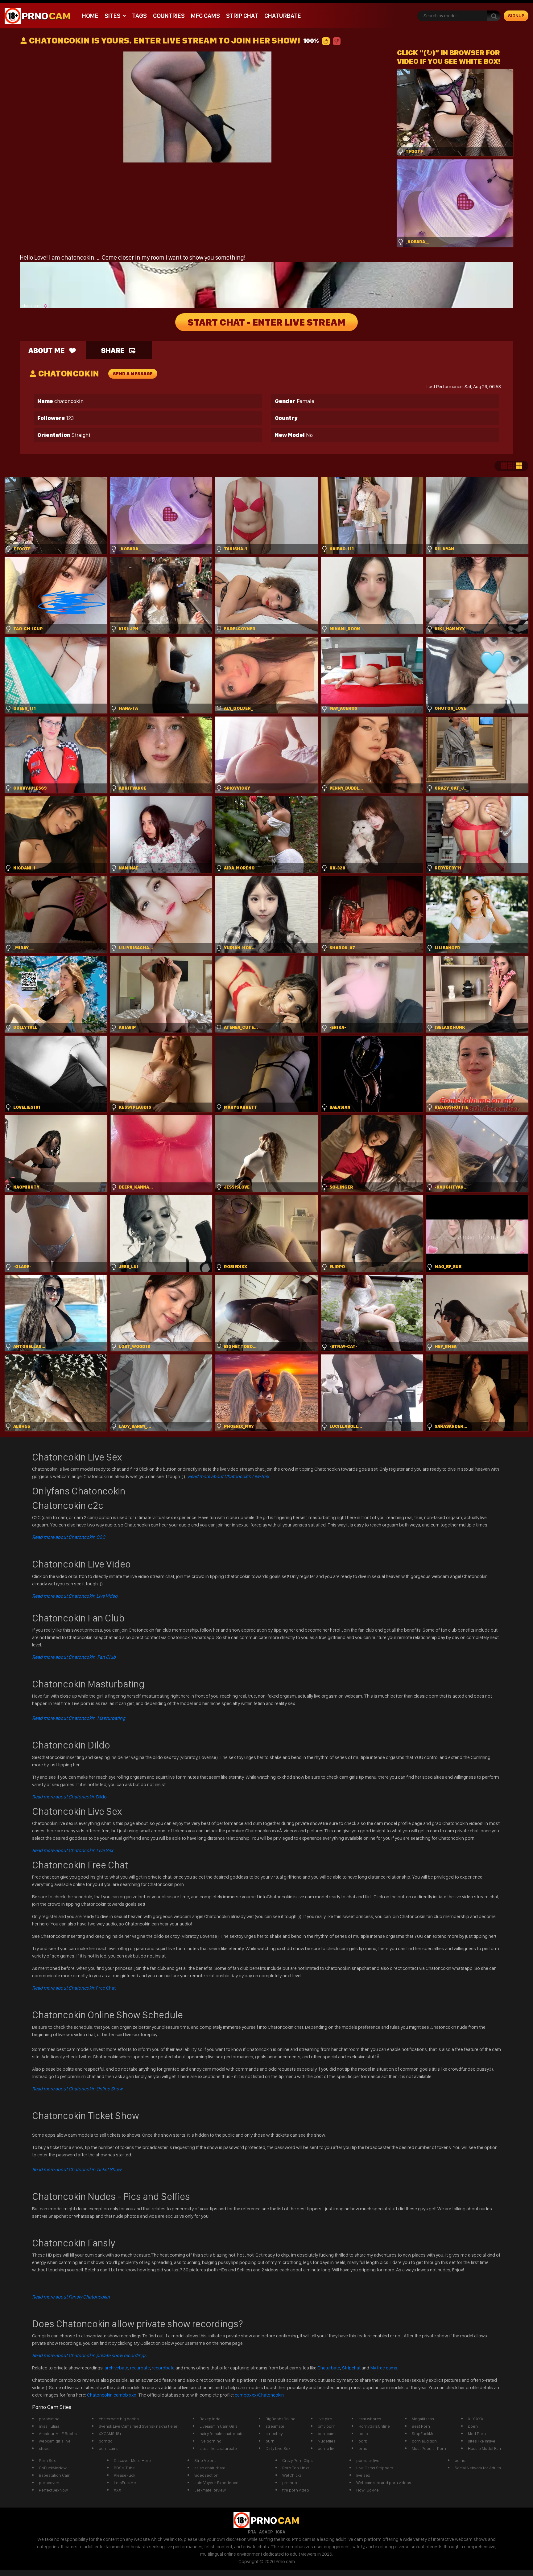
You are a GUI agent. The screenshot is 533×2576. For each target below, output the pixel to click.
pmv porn (326, 2426)
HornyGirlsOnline (374, 2426)
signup (516, 16)
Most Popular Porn (429, 2448)
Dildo (69, 1797)
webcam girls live (55, 2441)
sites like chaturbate (218, 2448)
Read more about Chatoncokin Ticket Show (77, 2169)
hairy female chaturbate (222, 2434)
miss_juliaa (49, 2426)
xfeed (44, 2448)
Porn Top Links (296, 2468)
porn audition (424, 2441)
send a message (133, 374)
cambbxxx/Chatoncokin (259, 2395)
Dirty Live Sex (278, 2448)
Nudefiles (327, 2441)
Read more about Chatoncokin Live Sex (228, 1476)
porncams (327, 2434)
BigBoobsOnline (281, 2419)
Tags (139, 16)
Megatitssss (423, 2419)
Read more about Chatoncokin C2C (69, 1537)
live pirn (325, 2419)
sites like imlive (482, 2441)
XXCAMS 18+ (110, 2434)
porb (363, 2441)
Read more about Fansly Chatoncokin (71, 2297)
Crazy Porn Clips (297, 2460)
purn (270, 2441)
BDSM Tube (124, 2468)
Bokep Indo (210, 2419)
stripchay (274, 2434)
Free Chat (74, 1988)
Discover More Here (132, 2460)
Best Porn (421, 2426)
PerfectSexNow (53, 2490)
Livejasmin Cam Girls (219, 2426)
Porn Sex (47, 2460)
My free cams (384, 2368)
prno (363, 2448)
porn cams (109, 2448)
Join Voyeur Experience (216, 2483)
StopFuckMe (423, 2434)
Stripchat (351, 2368)
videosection (206, 2475)
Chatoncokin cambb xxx (112, 2395)
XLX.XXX (476, 2419)
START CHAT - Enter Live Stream (266, 322)
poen (473, 2426)
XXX (118, 2490)
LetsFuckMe (125, 2483)
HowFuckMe (368, 2490)
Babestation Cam (55, 2475)
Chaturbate (283, 16)
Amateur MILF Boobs (58, 2434)
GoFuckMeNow (53, 2468)
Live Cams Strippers (375, 2468)
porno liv (326, 2448)
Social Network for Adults (478, 2468)
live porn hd (211, 2441)
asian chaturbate (210, 2468)
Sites (113, 16)
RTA (252, 2532)
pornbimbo (49, 2419)
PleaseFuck (124, 2475)
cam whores (370, 2419)
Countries (169, 16)
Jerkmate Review (210, 2490)
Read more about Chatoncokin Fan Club (74, 1657)
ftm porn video (296, 2490)
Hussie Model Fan (484, 2448)
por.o (363, 2434)
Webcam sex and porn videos (384, 2483)
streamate (275, 2426)
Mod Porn (477, 2434)
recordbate (163, 2368)
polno (460, 2460)
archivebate (116, 2368)
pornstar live (368, 2460)
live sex (363, 2475)
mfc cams (205, 16)
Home (90, 16)
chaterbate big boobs (119, 2419)
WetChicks (292, 2475)
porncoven (49, 2483)
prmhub (290, 2483)
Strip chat (242, 16)
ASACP (266, 2532)
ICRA (281, 2532)
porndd (106, 2441)
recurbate (140, 2368)
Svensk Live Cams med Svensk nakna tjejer (138, 2426)
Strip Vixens (205, 2460)
